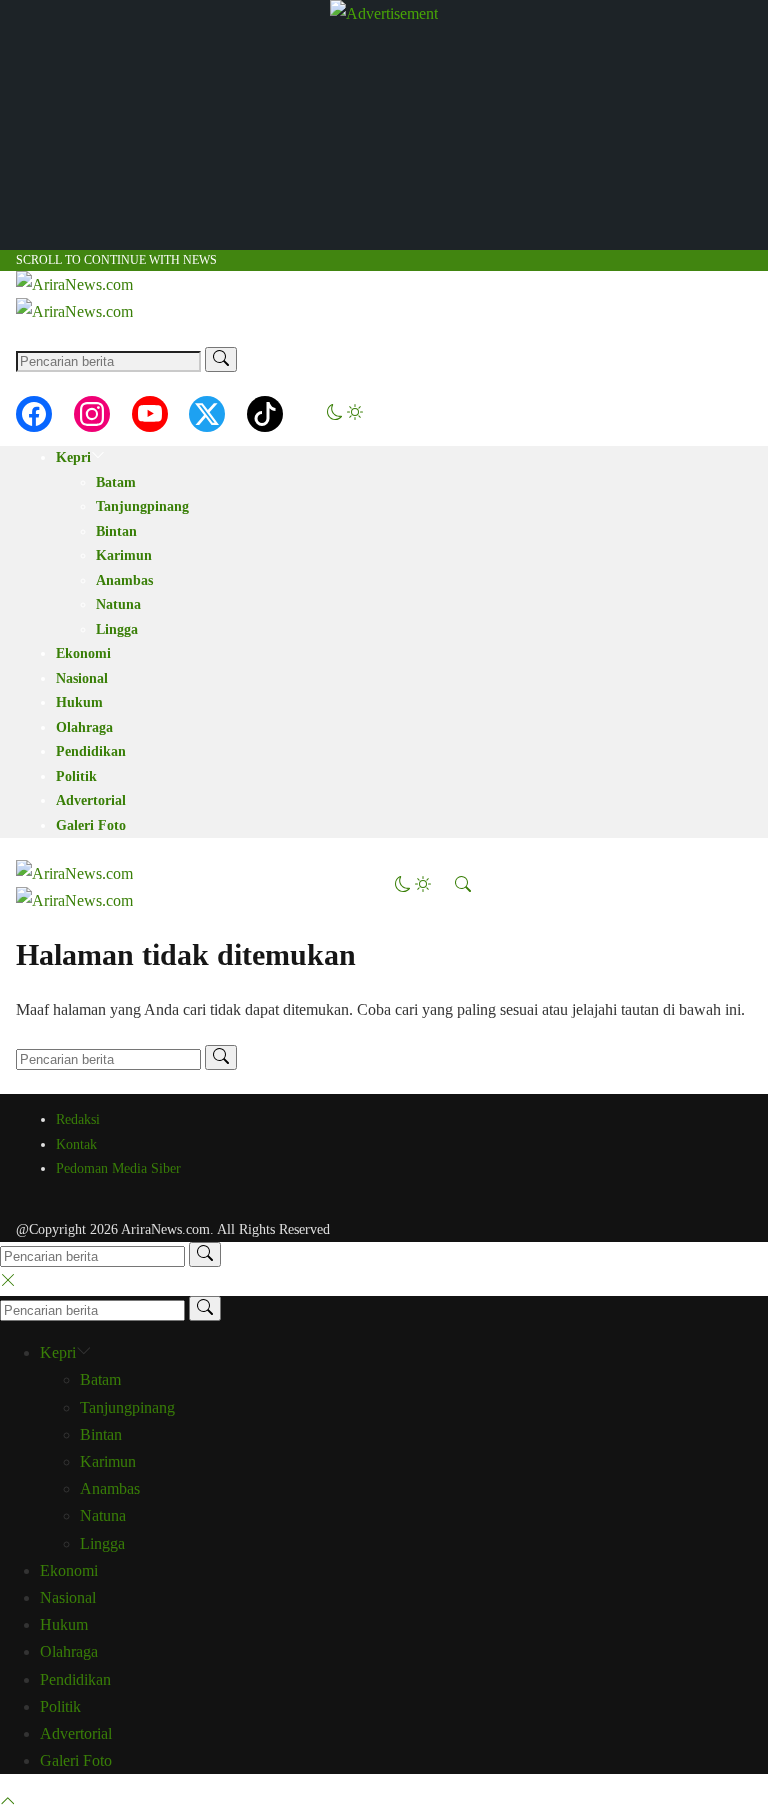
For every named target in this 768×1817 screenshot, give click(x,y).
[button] (345, 414)
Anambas (124, 580)
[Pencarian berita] (221, 359)
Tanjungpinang (142, 506)
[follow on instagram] (92, 414)
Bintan (116, 531)
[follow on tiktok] (265, 414)
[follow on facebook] (34, 414)
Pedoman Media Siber (118, 1168)
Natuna (118, 604)
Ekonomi (83, 653)
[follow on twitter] (207, 414)
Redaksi (78, 1119)
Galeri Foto (91, 825)
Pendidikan (91, 751)
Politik (76, 776)
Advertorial (91, 800)
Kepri (73, 457)
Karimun (124, 555)
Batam (116, 482)
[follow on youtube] (150, 414)
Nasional (82, 678)
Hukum (79, 702)
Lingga (117, 629)
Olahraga (84, 727)
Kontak (76, 1144)
